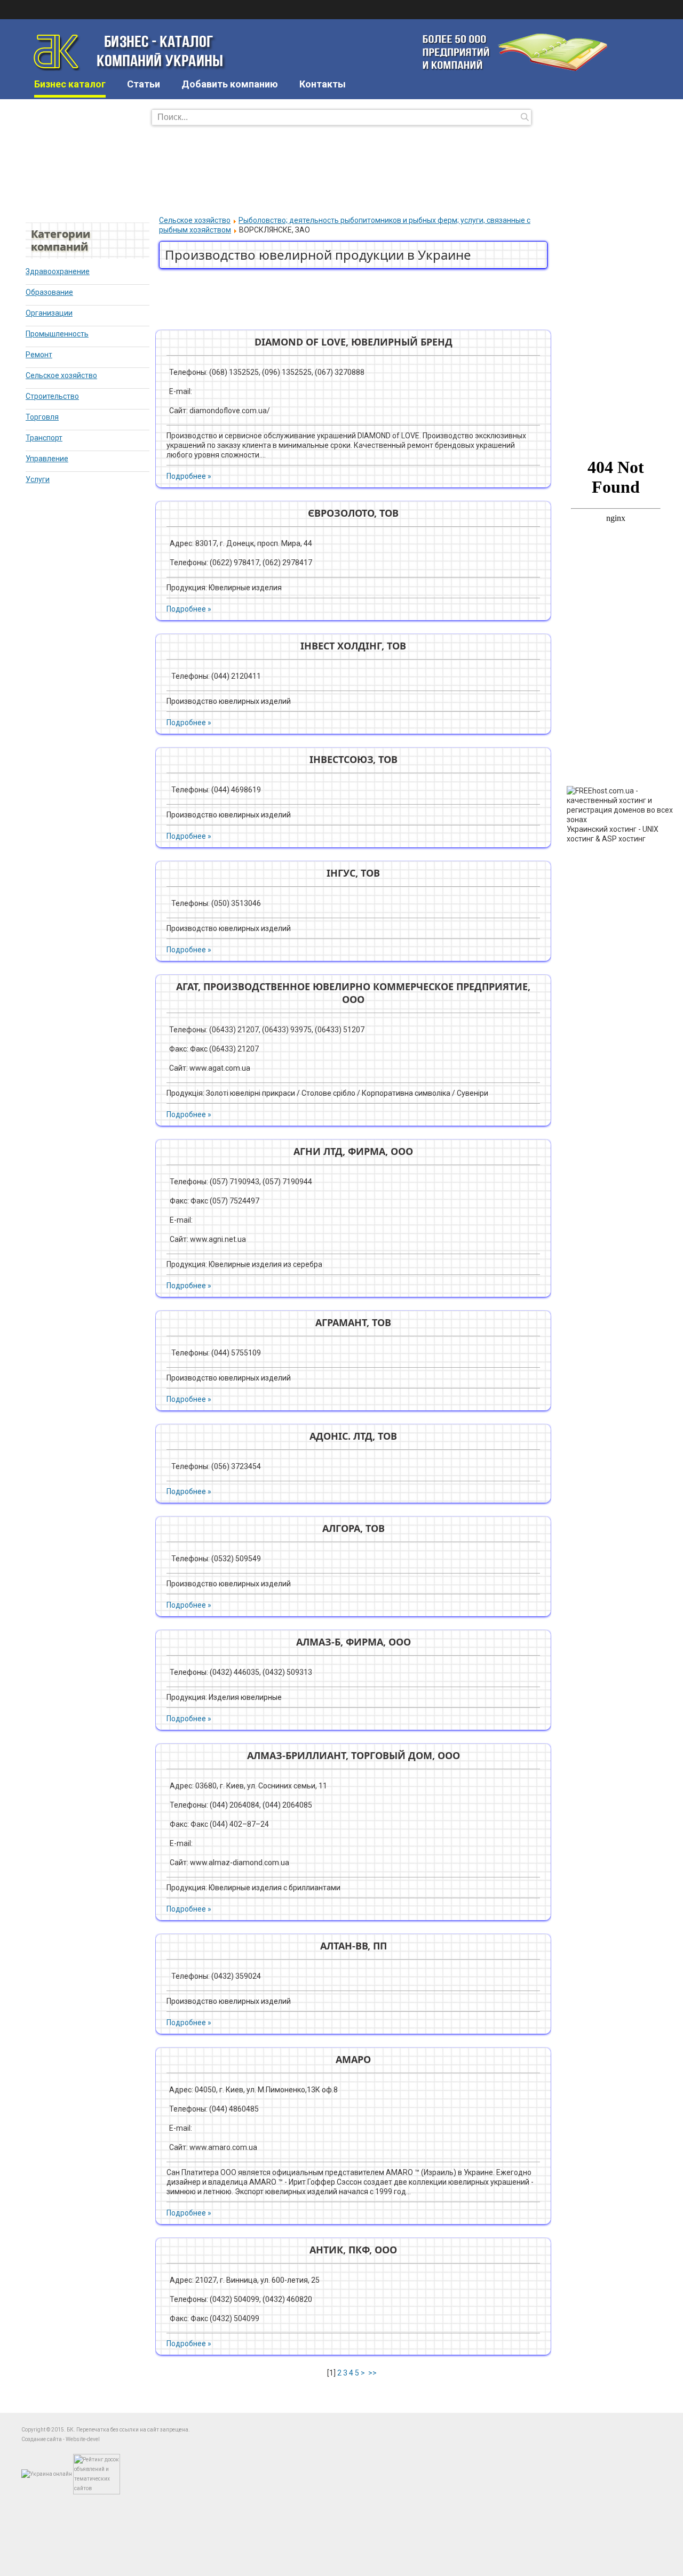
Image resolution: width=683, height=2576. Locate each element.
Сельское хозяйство (195, 220)
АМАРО (353, 2059)
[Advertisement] (341, 169)
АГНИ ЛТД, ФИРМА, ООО (353, 1151)
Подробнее (186, 476)
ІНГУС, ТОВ (353, 873)
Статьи (144, 84)
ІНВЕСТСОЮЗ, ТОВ (354, 759)
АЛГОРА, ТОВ (354, 1528)
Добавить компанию (230, 84)
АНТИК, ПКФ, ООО (353, 2250)
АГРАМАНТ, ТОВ (353, 1322)
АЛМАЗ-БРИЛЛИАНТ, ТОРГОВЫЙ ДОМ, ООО (354, 1755)
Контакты (323, 84)
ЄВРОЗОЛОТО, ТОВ (353, 513)
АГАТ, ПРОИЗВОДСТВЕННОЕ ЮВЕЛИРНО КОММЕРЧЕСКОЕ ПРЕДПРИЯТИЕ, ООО (353, 993)
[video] (615, 376)
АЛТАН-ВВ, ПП (354, 1946)
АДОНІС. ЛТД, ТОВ (353, 1436)
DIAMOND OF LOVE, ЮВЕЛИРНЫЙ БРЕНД (354, 342)
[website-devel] (609, 256)
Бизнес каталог (70, 84)
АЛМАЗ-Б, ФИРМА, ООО (354, 1642)
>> (373, 2373)
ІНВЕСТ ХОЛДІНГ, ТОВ (353, 646)
